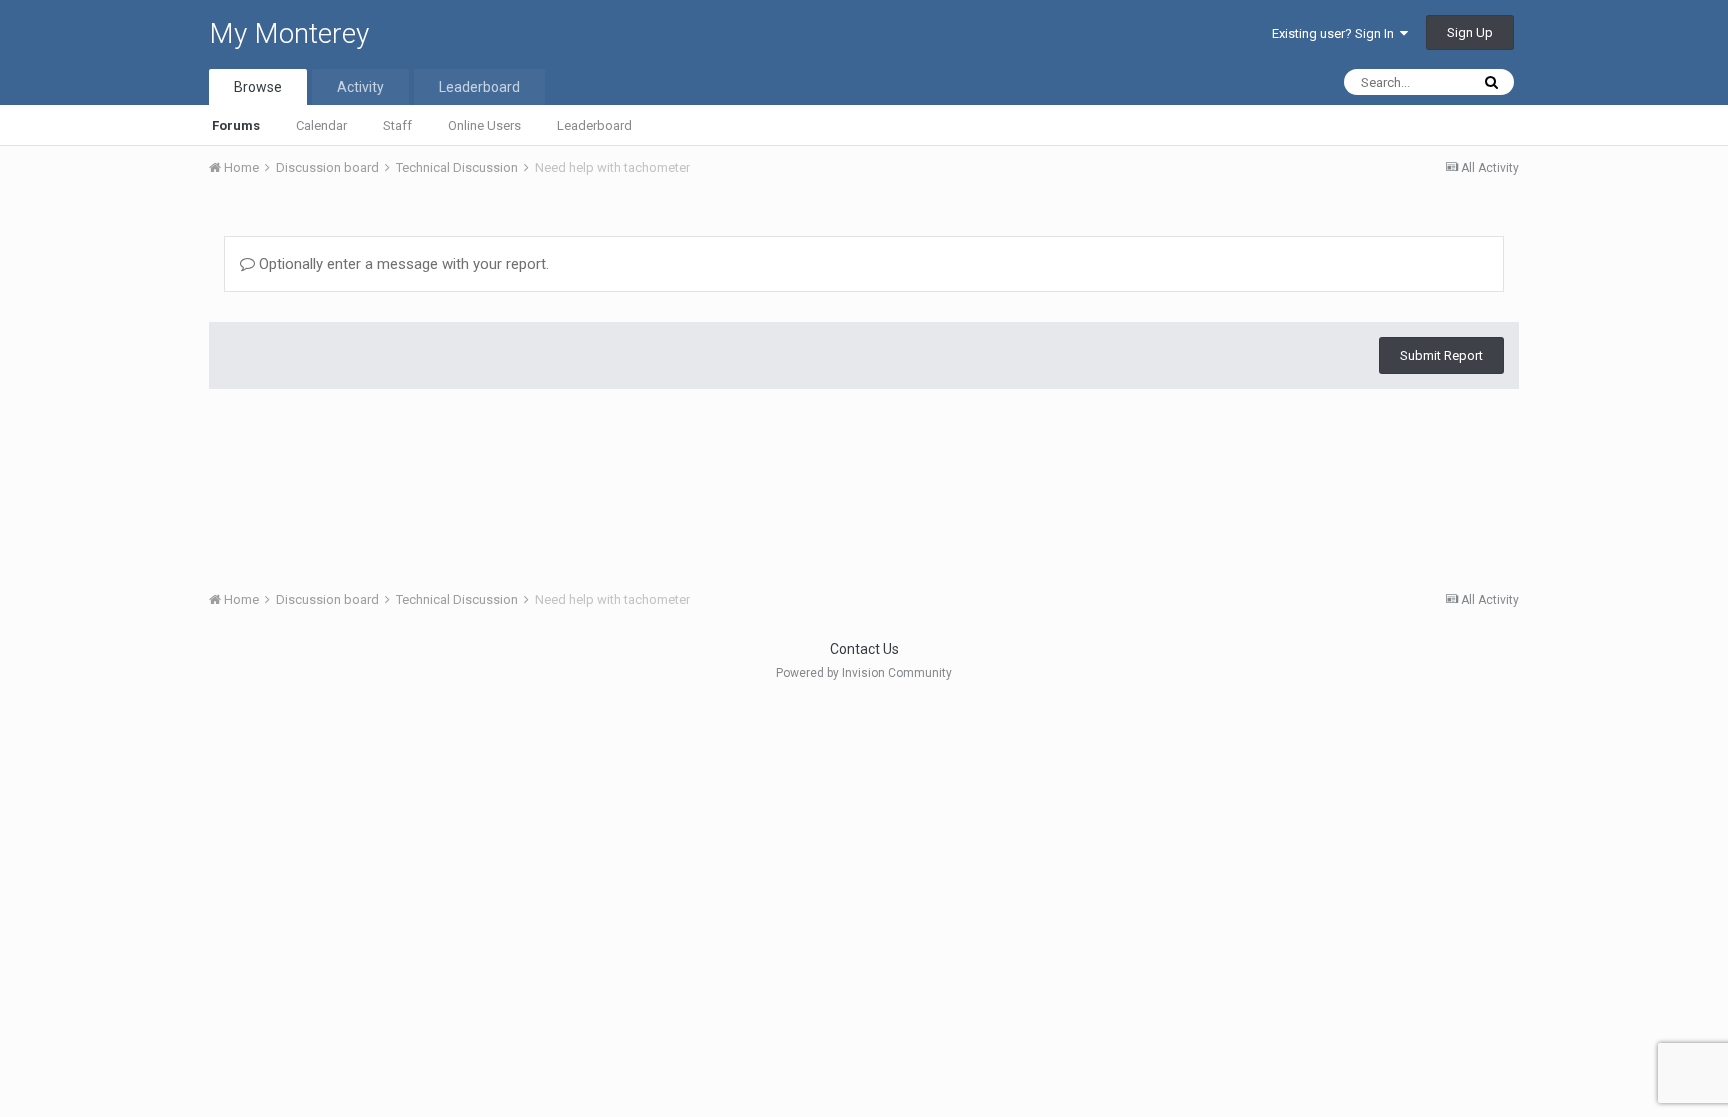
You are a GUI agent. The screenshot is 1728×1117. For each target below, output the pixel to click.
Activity (360, 87)
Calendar (321, 125)
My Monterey (289, 33)
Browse (258, 87)
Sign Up (1470, 32)
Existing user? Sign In (1336, 33)
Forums (236, 125)
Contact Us (864, 649)
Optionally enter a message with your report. (402, 264)
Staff (397, 125)
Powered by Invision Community (864, 673)
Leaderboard (594, 125)
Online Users (484, 125)
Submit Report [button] (1441, 355)
